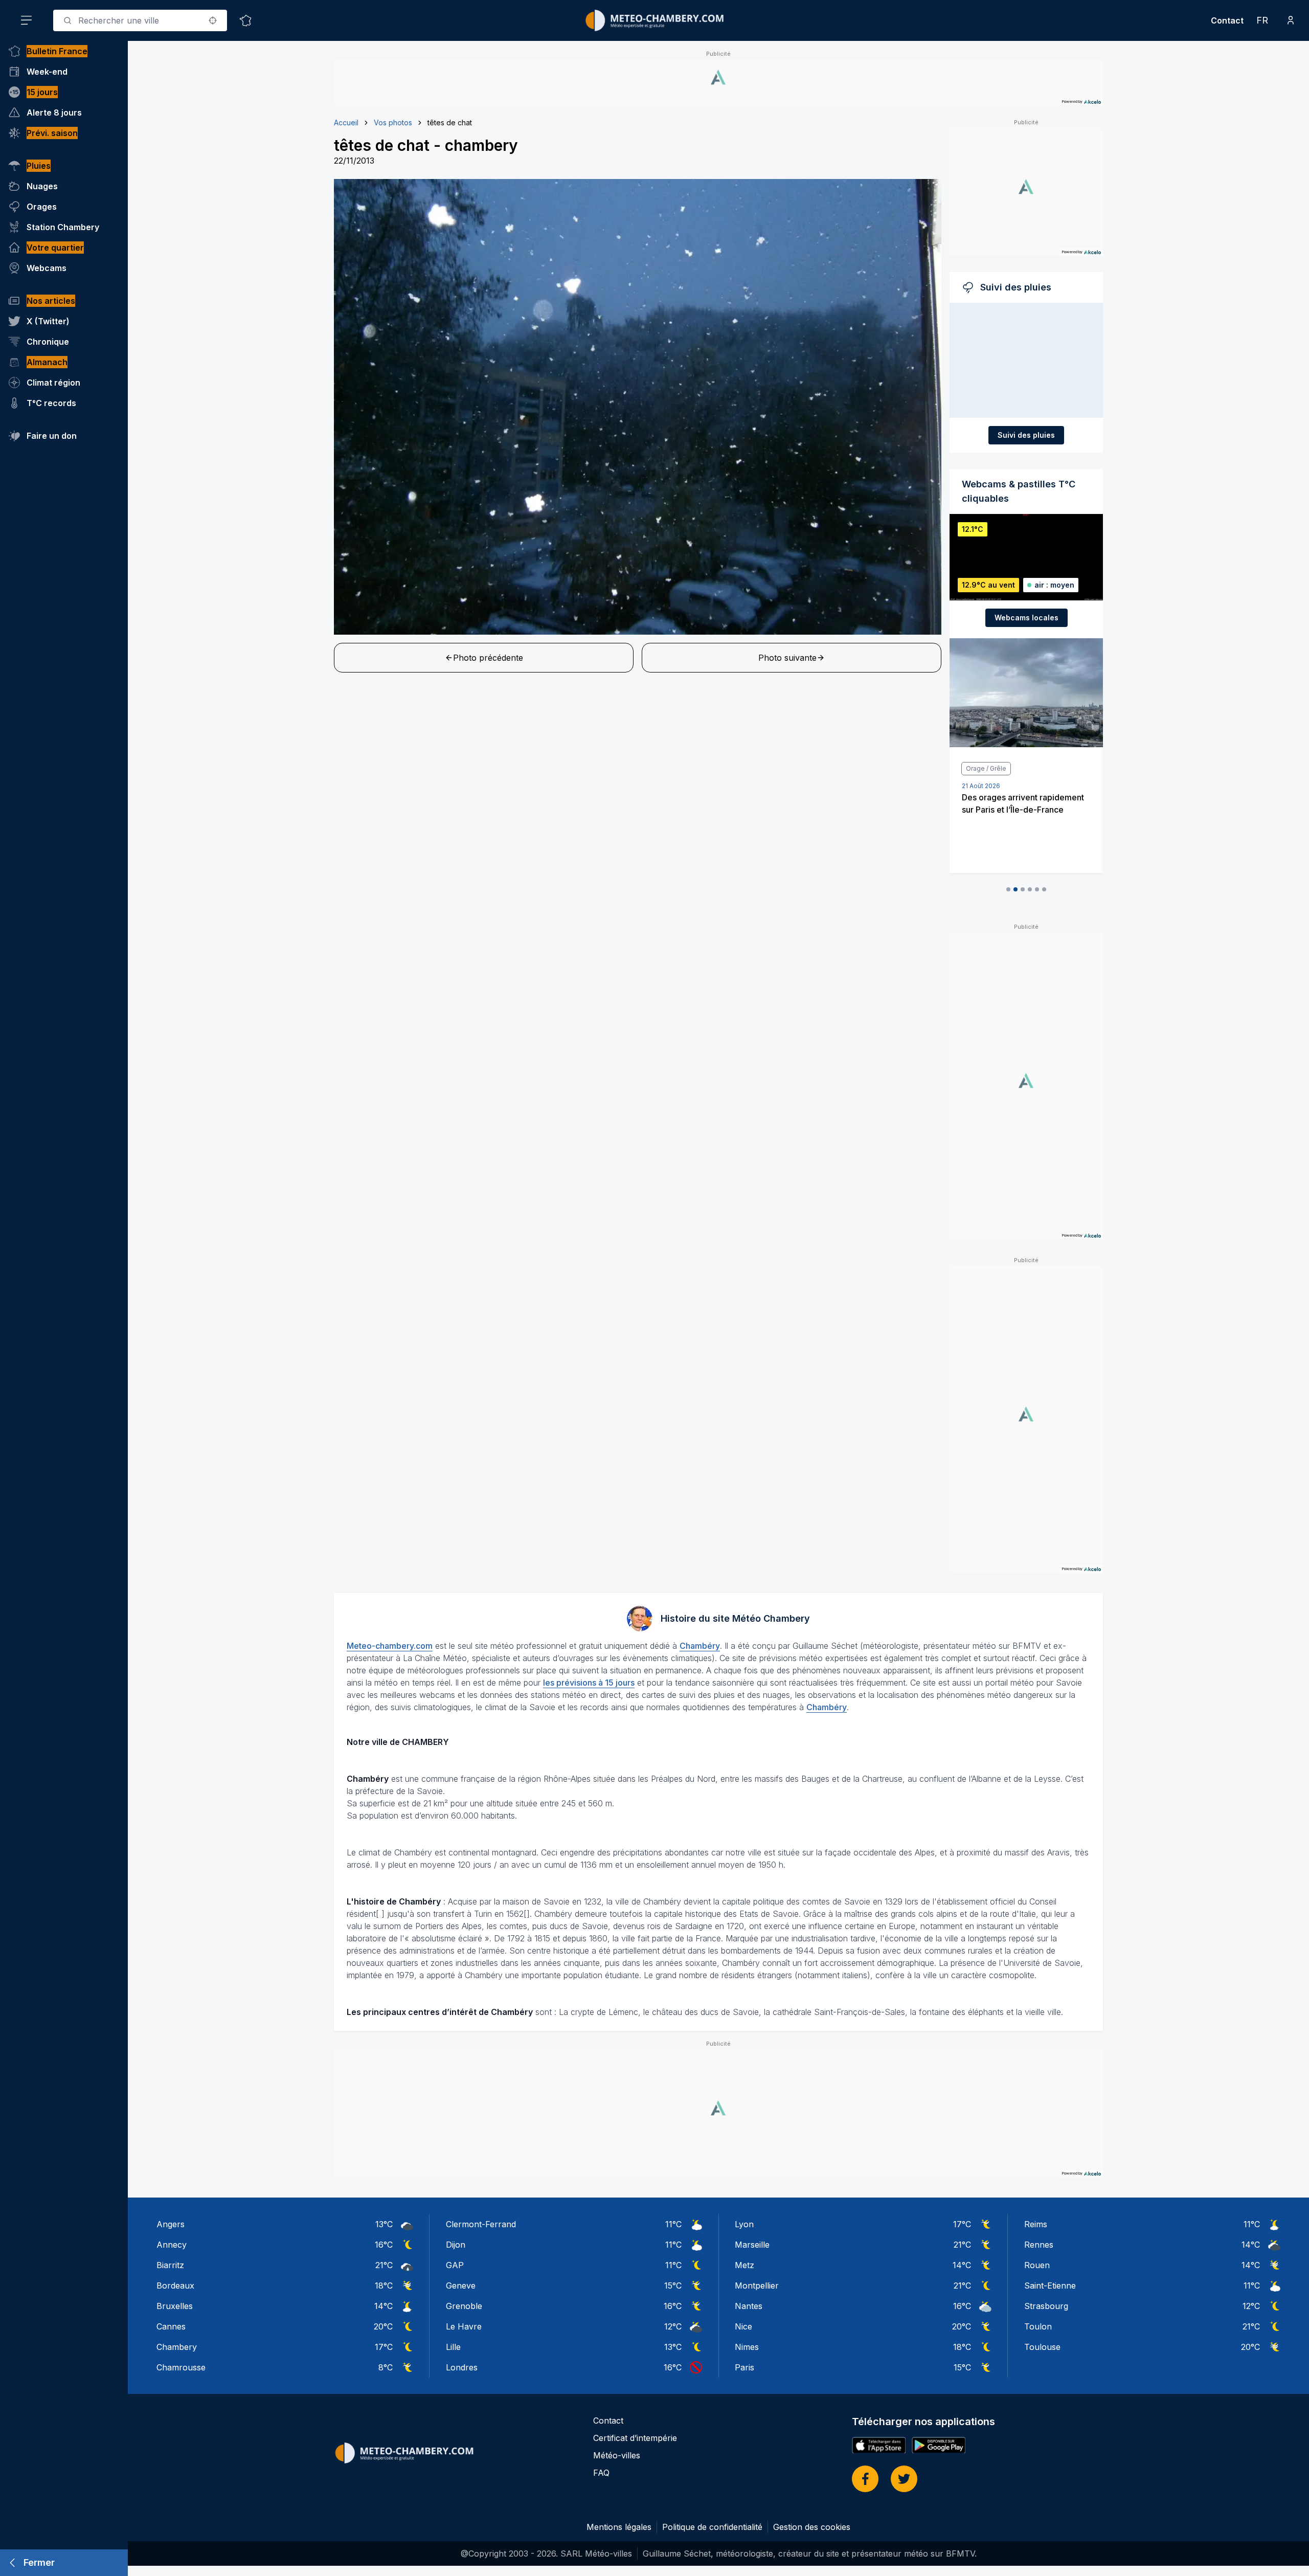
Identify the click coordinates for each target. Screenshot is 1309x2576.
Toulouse (1042, 2347)
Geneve (461, 2286)
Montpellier (757, 2286)
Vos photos (393, 122)
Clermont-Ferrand (481, 2224)
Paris (744, 2367)
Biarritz (170, 2265)
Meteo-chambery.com (390, 1646)
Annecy (172, 2245)
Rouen (1037, 2265)
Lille (453, 2347)
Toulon (1038, 2326)
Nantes (749, 2306)
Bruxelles (175, 2306)
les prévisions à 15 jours (589, 1683)
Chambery (177, 2347)
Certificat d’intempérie (635, 2438)
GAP (455, 2265)
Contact (1227, 20)
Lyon (744, 2224)
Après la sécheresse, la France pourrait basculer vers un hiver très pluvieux (1021, 810)
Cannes (171, 2326)
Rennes (1039, 2245)
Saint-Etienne (1050, 2286)
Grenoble (464, 2306)
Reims (1036, 2224)
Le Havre (464, 2326)
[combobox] (140, 20)
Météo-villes (617, 2455)
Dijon (456, 2245)
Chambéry (700, 1646)
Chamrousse (181, 2367)
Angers (171, 2224)
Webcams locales (1026, 618)
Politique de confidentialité (712, 2527)
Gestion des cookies (812, 2527)
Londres (462, 2367)
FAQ (601, 2473)
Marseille (752, 2245)
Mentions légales (619, 2527)
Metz (744, 2265)
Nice (743, 2326)
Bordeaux (175, 2286)
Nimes (747, 2347)
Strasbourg (1046, 2306)
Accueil (346, 122)
